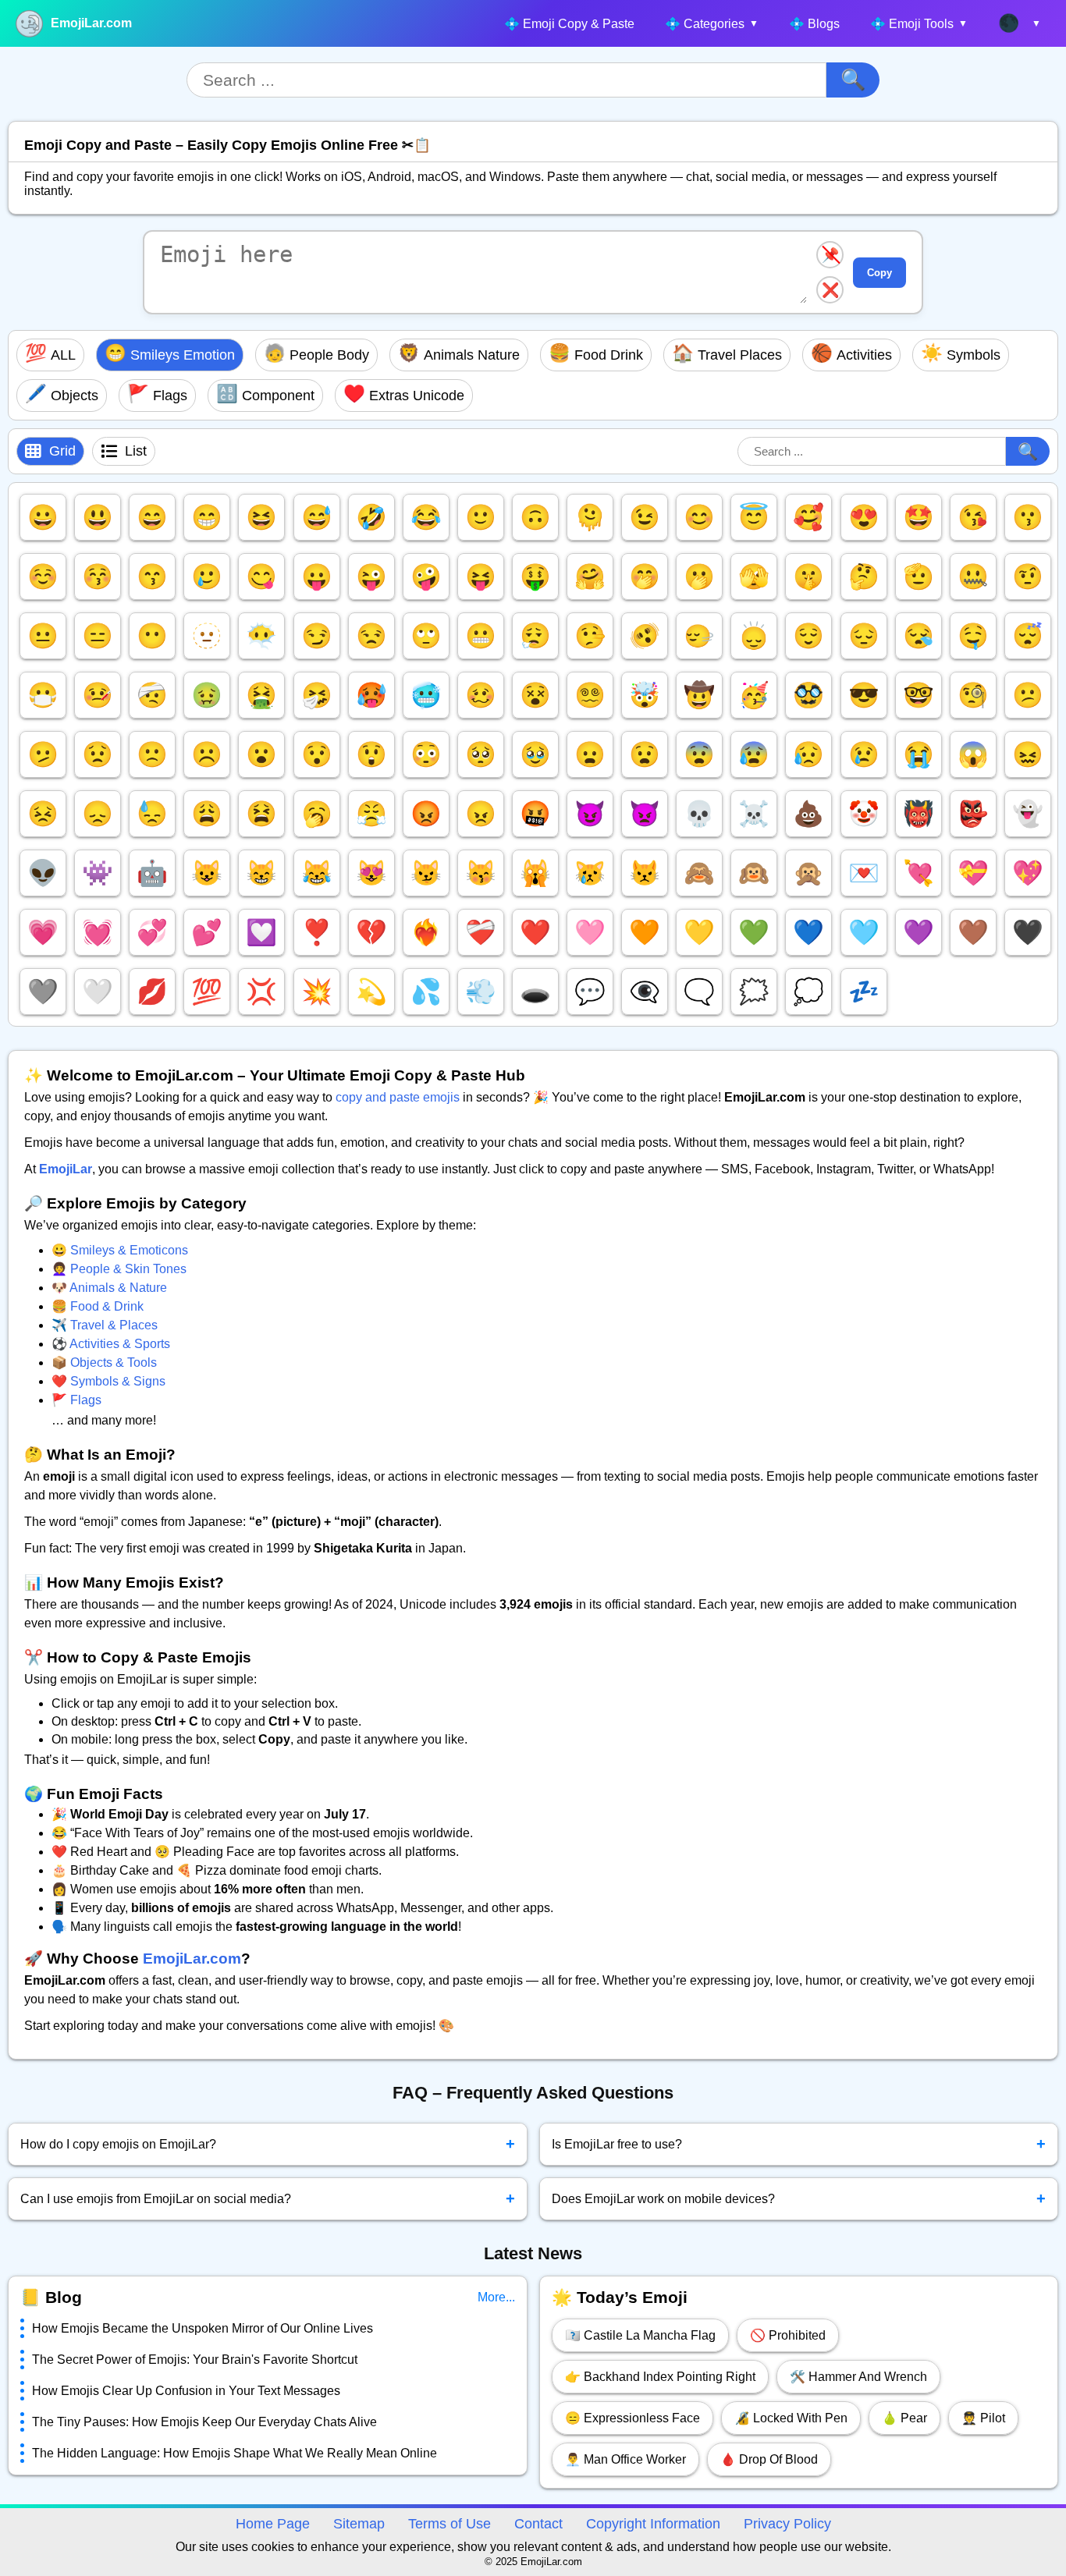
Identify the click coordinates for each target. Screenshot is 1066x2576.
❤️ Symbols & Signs (108, 1381)
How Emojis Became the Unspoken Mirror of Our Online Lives (203, 2328)
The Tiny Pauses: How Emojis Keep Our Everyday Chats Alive (204, 2422)
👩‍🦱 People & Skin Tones (119, 1269)
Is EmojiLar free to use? (799, 2144)
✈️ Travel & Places (105, 1325)
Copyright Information (653, 2524)
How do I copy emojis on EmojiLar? (268, 2144)
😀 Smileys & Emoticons (120, 1250)
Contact (538, 2524)
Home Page (273, 2524)
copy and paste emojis (398, 1097)
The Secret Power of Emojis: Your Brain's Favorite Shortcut (195, 2360)
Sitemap (359, 2524)
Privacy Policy (787, 2524)
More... (496, 2297)
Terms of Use (449, 2524)
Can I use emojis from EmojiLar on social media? (268, 2198)
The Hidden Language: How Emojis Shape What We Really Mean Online (235, 2453)
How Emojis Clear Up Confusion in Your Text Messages (186, 2391)
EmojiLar (66, 1169)
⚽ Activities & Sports (111, 1344)
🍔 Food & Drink (98, 1306)
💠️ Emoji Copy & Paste (569, 24)
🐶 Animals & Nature (109, 1288)
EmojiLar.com (91, 23)
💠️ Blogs (814, 24)
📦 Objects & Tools (104, 1363)
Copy (879, 273)
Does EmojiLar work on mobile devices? (799, 2198)
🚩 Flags (76, 1400)
